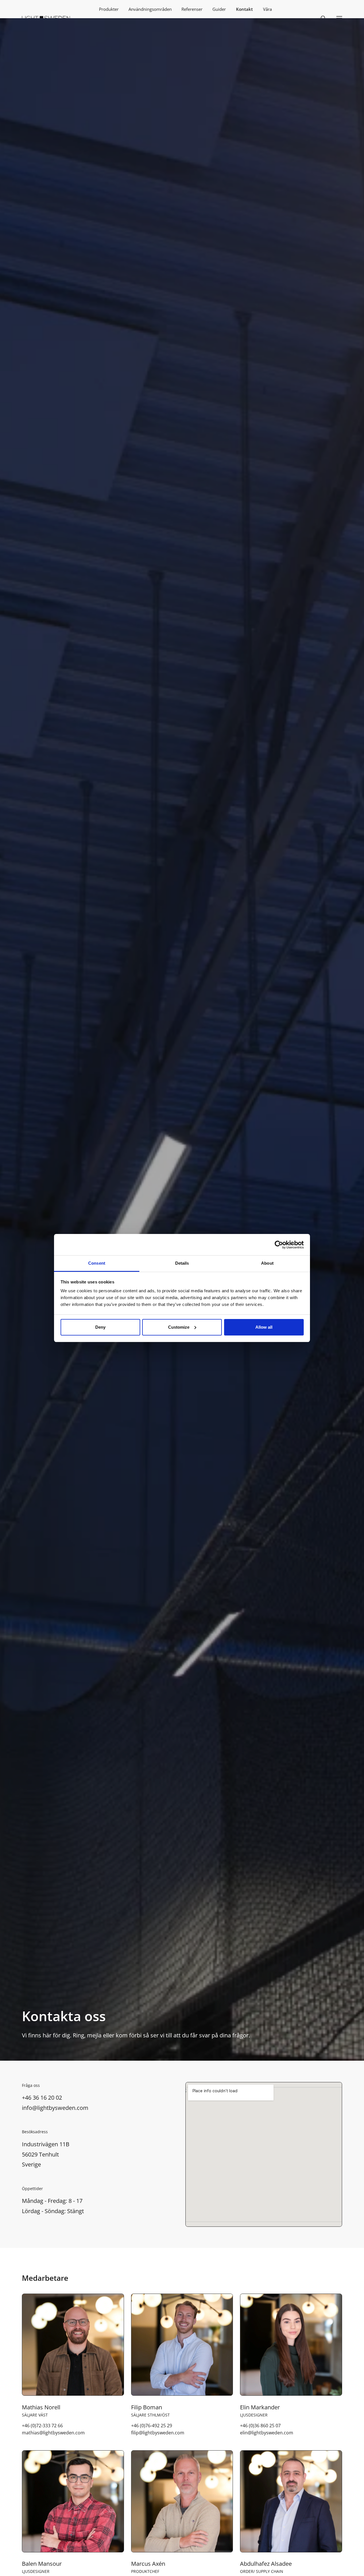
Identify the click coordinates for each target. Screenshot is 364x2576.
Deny (100, 1327)
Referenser (192, 9)
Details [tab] (182, 1263)
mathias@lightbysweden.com (53, 2433)
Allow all (264, 1327)
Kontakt (244, 9)
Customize (179, 1327)
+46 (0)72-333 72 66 (42, 2426)
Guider (219, 9)
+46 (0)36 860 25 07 (260, 2426)
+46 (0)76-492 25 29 (152, 2426)
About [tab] (267, 1263)
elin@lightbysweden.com (267, 2433)
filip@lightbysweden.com (158, 2433)
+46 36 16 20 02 (42, 2097)
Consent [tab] (97, 1263)
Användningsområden (150, 9)
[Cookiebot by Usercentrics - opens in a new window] (279, 1245)
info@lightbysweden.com (55, 2108)
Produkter (109, 9)
